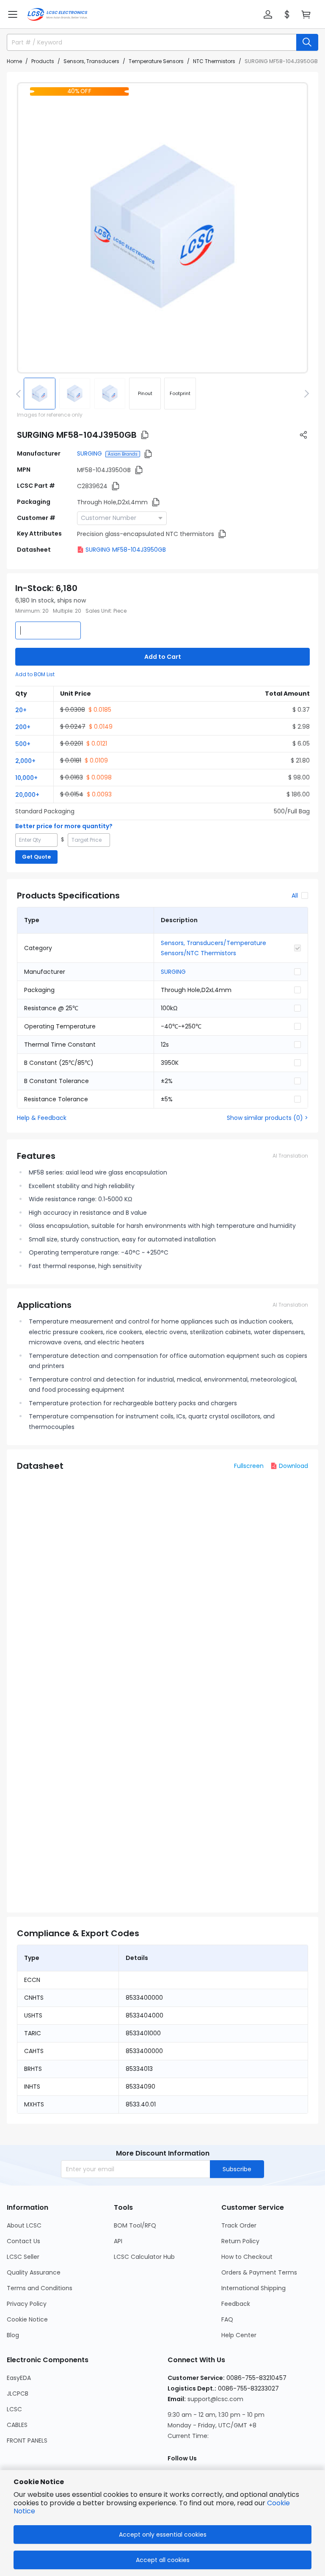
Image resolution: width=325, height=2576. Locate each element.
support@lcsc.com (215, 2399)
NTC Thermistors (214, 61)
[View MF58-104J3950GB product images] (162, 228)
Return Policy (240, 2241)
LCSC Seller (23, 2257)
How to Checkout (247, 2257)
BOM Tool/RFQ (135, 2225)
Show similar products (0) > (267, 1118)
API (118, 2241)
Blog (13, 2335)
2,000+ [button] (25, 761)
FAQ (227, 2319)
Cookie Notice (27, 2319)
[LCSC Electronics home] (57, 14)
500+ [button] (23, 744)
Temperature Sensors (156, 61)
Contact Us (23, 2241)
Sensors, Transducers (91, 61)
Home (14, 61)
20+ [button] (21, 710)
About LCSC (24, 2225)
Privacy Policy (27, 2304)
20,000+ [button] (27, 795)
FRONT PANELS (27, 2441)
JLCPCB (18, 2394)
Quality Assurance (34, 2272)
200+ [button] (23, 727)
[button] (13, 14)
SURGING (90, 453)
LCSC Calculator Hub (144, 2257)
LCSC (14, 2409)
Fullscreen (249, 1466)
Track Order (239, 2225)
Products (43, 61)
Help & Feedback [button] (42, 1118)
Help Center (239, 2335)
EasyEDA (19, 2378)
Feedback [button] (236, 2304)
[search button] (307, 42)
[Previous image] (20, 393)
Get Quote (36, 857)
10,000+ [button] (26, 778)
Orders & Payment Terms (259, 2272)
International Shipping (253, 2288)
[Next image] (305, 393)
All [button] (295, 896)
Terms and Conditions (40, 2288)
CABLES (17, 2425)
